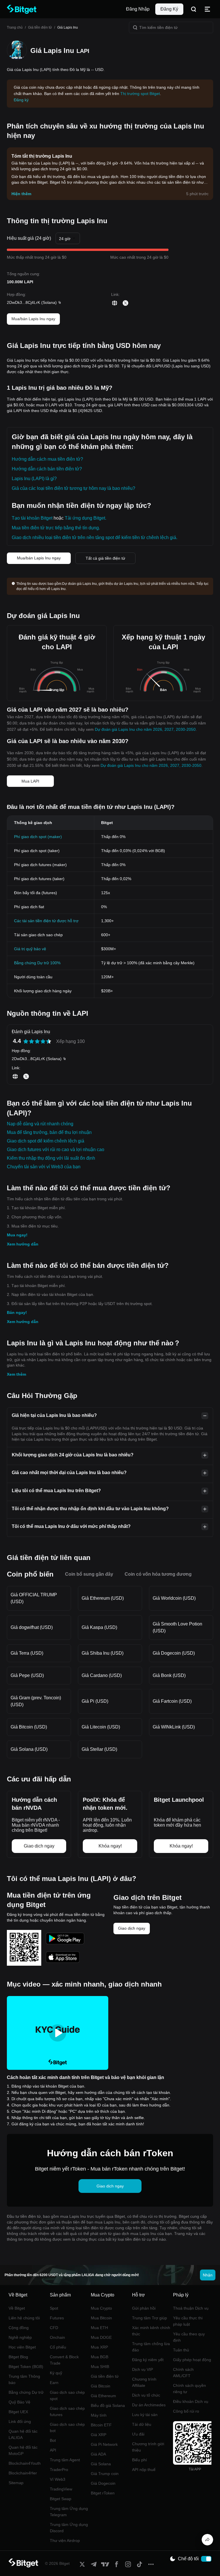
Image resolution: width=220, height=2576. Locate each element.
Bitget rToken (103, 2493)
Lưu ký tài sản (145, 2415)
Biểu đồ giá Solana (108, 2405)
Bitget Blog (18, 2357)
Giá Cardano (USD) (102, 1675)
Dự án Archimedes (149, 2405)
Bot (53, 2440)
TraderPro (59, 2470)
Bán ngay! (17, 1312)
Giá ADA (98, 2454)
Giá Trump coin (105, 2474)
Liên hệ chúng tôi (24, 2318)
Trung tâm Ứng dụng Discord (69, 2528)
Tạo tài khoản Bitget (32, 518)
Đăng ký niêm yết (148, 2360)
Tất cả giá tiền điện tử (105, 558)
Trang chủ (15, 27)
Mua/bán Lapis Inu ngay (33, 319)
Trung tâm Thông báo (24, 2379)
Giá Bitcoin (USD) (29, 1727)
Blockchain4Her (23, 2473)
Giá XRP (99, 2435)
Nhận (208, 2275)
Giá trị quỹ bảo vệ (30, 949)
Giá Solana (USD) (29, 1749)
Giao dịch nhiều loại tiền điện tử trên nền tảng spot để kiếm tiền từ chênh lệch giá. (95, 537)
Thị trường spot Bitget (140, 94)
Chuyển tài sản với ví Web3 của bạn (44, 1167)
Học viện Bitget (22, 2347)
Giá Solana (101, 2464)
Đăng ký (21, 100)
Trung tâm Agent (65, 2460)
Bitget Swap (61, 2499)
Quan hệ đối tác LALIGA (23, 2434)
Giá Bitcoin (101, 2386)
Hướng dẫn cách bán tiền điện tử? (47, 469)
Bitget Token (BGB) (26, 2367)
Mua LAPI (30, 781)
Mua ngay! (17, 1235)
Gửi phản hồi (144, 2308)
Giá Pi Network (104, 2444)
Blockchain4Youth (25, 2463)
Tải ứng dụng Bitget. (86, 518)
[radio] (26, 1041)
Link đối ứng (20, 2421)
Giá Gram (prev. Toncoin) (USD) (36, 1701)
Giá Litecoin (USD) (101, 1727)
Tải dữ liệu (142, 2424)
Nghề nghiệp (20, 2337)
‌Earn (54, 2383)
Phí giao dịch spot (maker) (38, 837)
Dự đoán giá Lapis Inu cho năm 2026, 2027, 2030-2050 (145, 729)
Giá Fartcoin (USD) (172, 1701)
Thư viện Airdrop (65, 2541)
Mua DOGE (101, 2337)
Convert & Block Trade (64, 2360)
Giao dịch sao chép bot (67, 2428)
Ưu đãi (138, 2434)
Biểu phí (140, 2460)
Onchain (57, 2337)
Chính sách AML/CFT (183, 2373)
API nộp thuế (144, 2470)
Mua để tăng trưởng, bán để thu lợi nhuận (49, 1132)
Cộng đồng (19, 2328)
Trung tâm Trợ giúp (150, 2318)
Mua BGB (100, 2357)
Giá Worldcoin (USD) (174, 1598)
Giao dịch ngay (132, 1928)
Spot (54, 2308)
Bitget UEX (18, 2412)
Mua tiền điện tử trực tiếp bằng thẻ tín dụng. (56, 528)
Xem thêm (16, 1374)
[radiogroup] (37, 1041)
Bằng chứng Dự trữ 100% (37, 963)
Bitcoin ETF (101, 2425)
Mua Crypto (101, 2308)
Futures (57, 2318)
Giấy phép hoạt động (192, 2360)
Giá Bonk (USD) (169, 1675)
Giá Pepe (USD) (27, 1675)
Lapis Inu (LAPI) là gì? (34, 479)
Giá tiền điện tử (40, 27)
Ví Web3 (58, 2479)
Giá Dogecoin (103, 2483)
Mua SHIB (100, 2367)
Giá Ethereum (103, 2396)
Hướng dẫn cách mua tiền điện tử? (47, 459)
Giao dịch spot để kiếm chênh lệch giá (46, 1141)
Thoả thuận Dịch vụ (191, 2308)
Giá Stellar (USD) (99, 1749)
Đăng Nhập (138, 9)
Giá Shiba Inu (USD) (103, 1653)
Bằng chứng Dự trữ (26, 2392)
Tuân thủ (181, 2350)
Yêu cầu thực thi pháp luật (188, 2321)
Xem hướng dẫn (23, 1244)
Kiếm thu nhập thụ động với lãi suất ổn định (51, 1158)
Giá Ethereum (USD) (103, 1598)
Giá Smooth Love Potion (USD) (177, 1627)
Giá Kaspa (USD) (99, 1627)
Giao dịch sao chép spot (67, 2395)
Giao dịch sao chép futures (67, 2411)
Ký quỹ (56, 2373)
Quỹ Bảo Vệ (19, 2402)
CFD (54, 2328)
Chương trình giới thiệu (148, 2447)
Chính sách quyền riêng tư (189, 2389)
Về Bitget (17, 2308)
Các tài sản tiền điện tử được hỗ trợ (46, 921)
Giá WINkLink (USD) (174, 1727)
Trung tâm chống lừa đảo (151, 2347)
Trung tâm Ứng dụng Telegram (69, 2512)
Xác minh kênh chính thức (151, 2331)
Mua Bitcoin (101, 2318)
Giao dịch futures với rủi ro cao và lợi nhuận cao (56, 1150)
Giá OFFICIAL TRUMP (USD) (34, 1598)
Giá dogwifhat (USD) (32, 1627)
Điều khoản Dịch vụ (191, 2401)
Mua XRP (99, 2347)
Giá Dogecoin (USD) (174, 1653)
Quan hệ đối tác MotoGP (23, 2450)
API (53, 2450)
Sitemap (16, 2483)
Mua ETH (99, 2328)
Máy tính (99, 2415)
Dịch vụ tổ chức (146, 2395)
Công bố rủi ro (186, 2411)
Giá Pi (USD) (95, 1701)
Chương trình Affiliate (144, 2382)
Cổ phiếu (58, 2347)
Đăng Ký (169, 9)
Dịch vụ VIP (143, 2369)
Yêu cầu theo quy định (189, 2337)
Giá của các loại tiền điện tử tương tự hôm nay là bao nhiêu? (73, 488)
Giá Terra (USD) (27, 1653)
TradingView (61, 2489)
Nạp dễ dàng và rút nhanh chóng (40, 1124)
